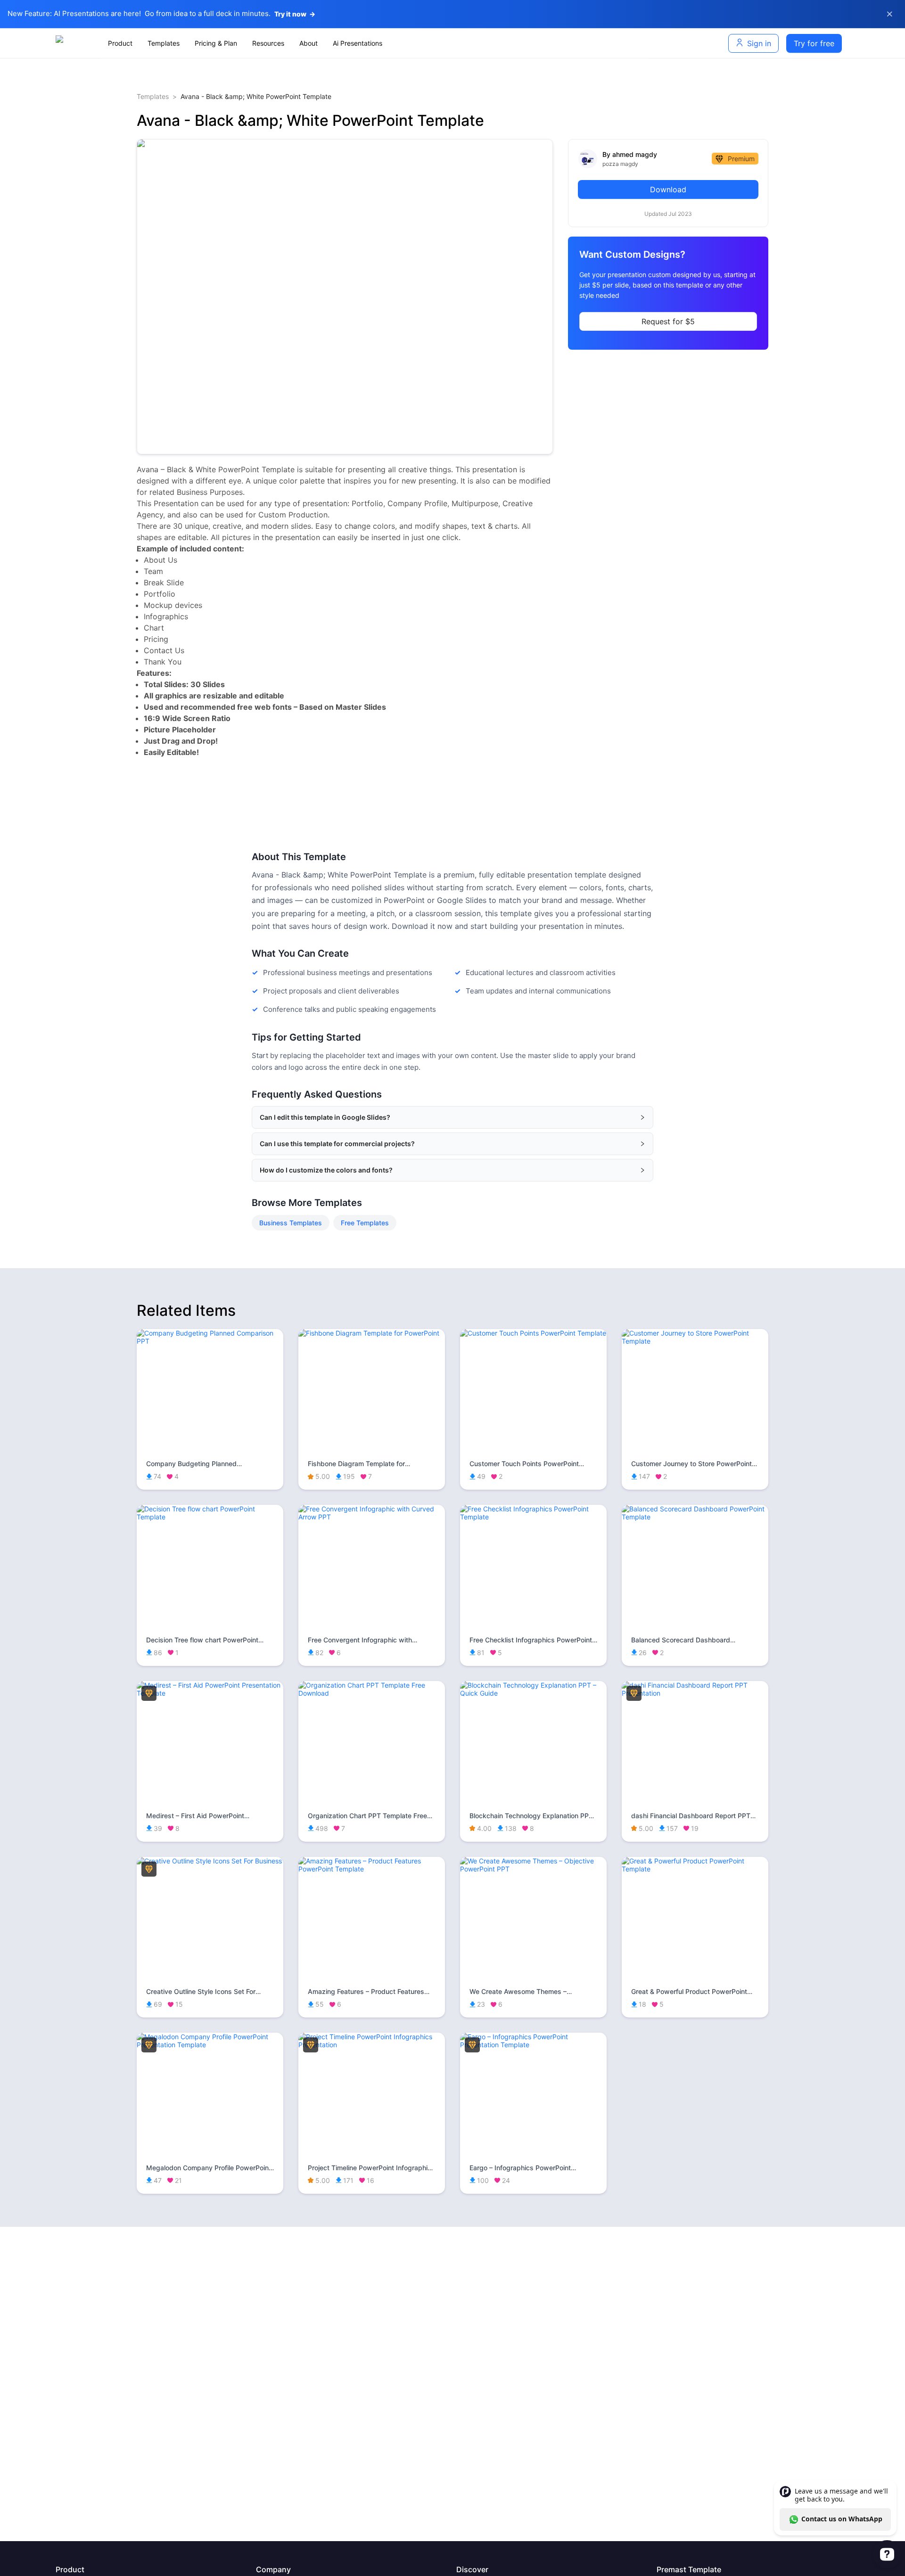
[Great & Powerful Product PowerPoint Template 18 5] (695, 1869)
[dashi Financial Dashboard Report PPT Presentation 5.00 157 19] (695, 1693)
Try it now (295, 14)
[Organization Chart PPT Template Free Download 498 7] (372, 1693)
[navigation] (375, 43)
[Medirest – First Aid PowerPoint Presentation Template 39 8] (210, 1693)
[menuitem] (120, 43)
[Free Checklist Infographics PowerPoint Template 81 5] (533, 1517)
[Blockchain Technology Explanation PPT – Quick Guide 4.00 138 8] (533, 1693)
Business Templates (291, 1223)
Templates (153, 96)
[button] (452, 1117)
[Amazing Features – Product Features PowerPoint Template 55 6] (372, 1869)
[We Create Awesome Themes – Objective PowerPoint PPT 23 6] (533, 1869)
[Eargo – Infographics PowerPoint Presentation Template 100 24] (533, 2045)
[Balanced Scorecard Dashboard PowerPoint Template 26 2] (695, 1517)
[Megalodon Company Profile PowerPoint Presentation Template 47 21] (210, 2045)
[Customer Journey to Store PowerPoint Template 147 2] (695, 1341)
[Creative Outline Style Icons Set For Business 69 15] (210, 1861)
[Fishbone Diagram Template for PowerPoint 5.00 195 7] (372, 1333)
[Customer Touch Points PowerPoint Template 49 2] (533, 1333)
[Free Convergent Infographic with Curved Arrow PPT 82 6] (372, 1517)
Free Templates (365, 1223)
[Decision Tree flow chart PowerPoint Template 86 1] (210, 1517)
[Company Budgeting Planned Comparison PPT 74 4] (210, 1341)
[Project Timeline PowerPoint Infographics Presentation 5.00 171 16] (372, 2045)
